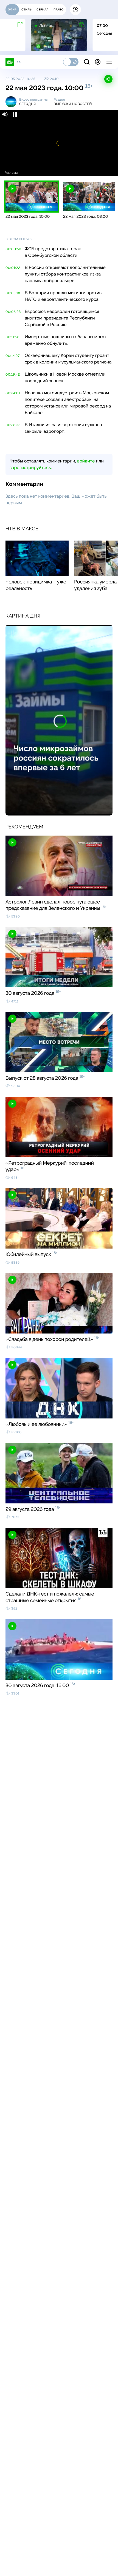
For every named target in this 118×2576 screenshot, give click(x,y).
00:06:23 (13, 312)
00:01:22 (13, 268)
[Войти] (98, 62)
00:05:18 (13, 293)
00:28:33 (13, 425)
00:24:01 (13, 393)
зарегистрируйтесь (30, 468)
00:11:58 (12, 337)
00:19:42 (13, 374)
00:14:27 (13, 356)
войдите (86, 461)
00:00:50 (13, 249)
